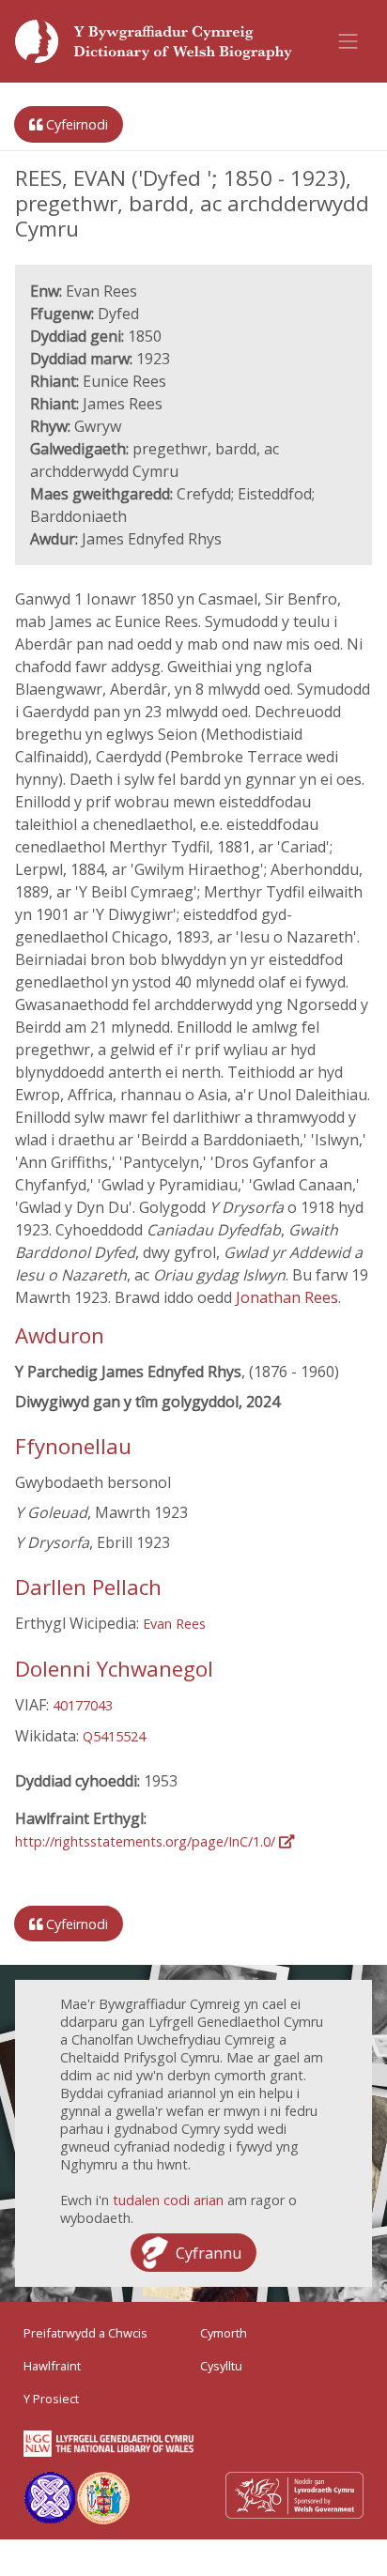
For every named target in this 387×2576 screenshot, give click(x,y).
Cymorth (224, 2333)
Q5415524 (114, 1736)
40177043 (83, 1705)
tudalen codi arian (168, 2200)
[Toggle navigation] (348, 41)
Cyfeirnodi (75, 124)
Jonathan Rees (287, 1297)
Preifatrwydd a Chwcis (85, 2333)
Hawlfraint (52, 2366)
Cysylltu (221, 2366)
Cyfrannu (209, 2253)
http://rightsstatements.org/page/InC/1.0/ (147, 1841)
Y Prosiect (51, 2399)
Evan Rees (174, 1624)
